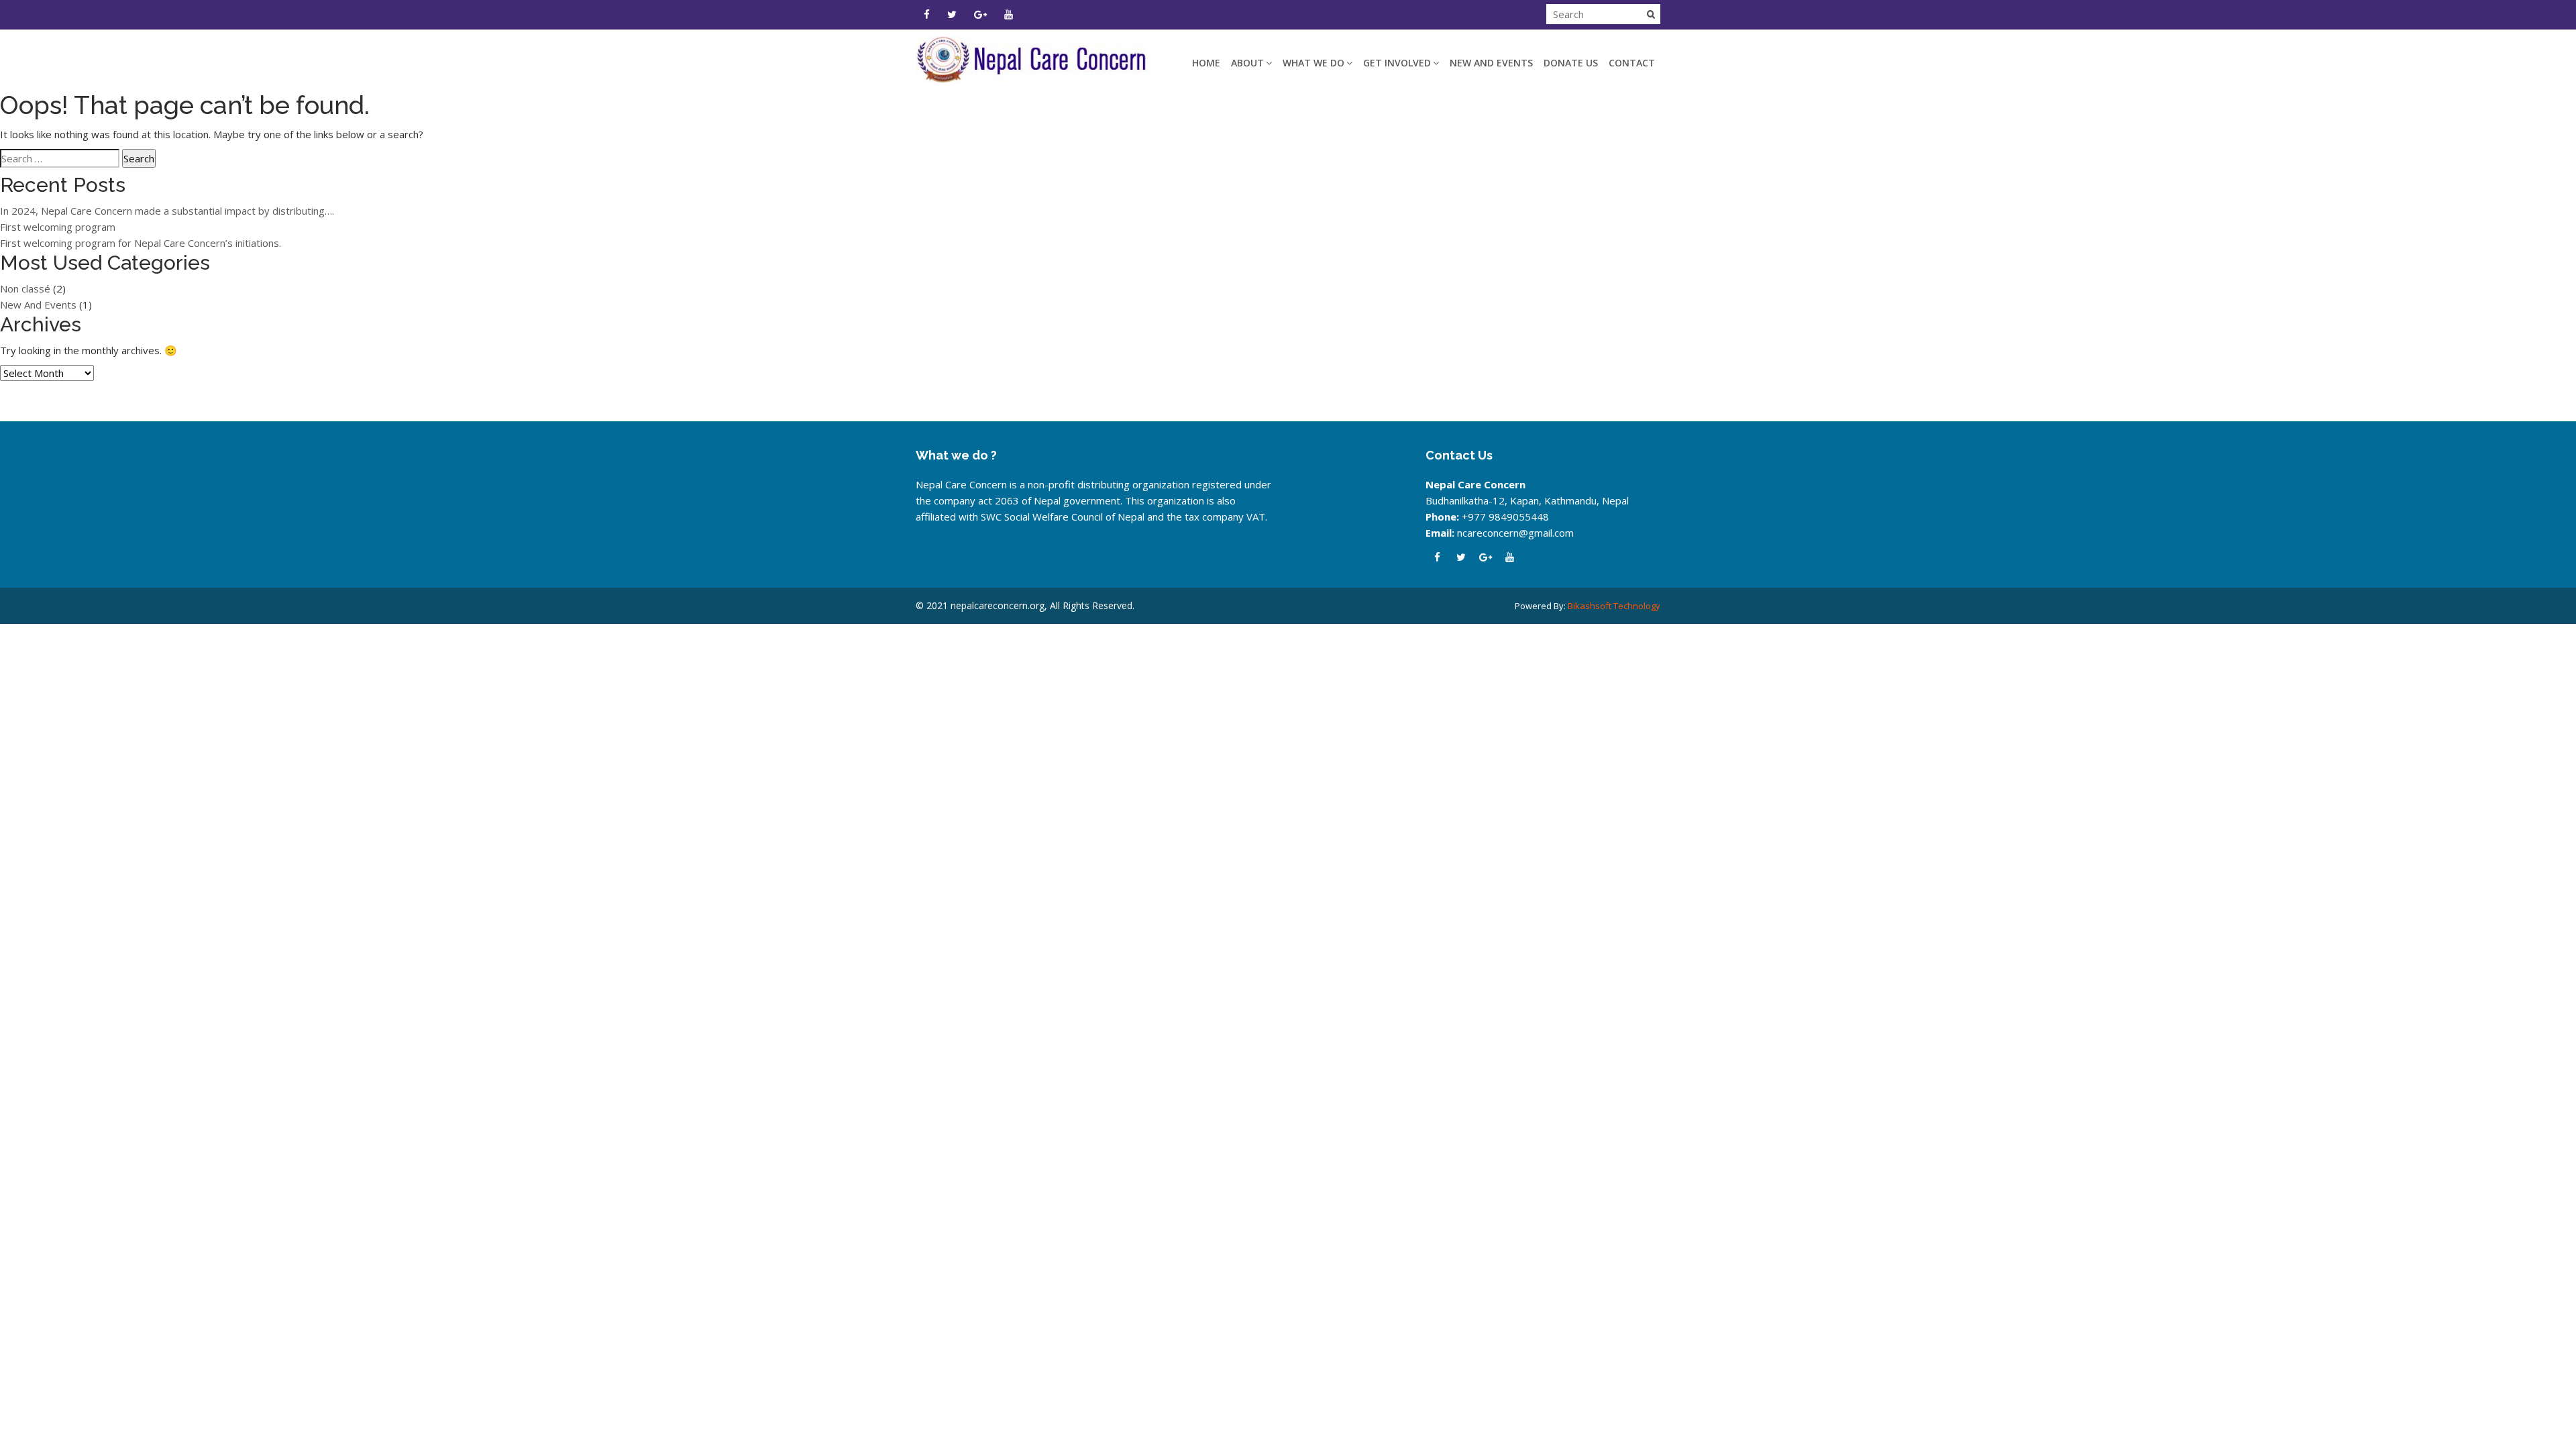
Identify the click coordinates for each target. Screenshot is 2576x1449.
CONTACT (1632, 63)
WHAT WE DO (1313, 63)
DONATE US (1571, 63)
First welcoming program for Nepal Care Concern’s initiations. (141, 243)
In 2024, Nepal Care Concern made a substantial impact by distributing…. (167, 211)
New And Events (1491, 63)
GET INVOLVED (1397, 63)
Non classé (25, 288)
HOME (1206, 63)
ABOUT (1247, 63)
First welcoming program (58, 227)
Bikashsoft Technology (1614, 606)
